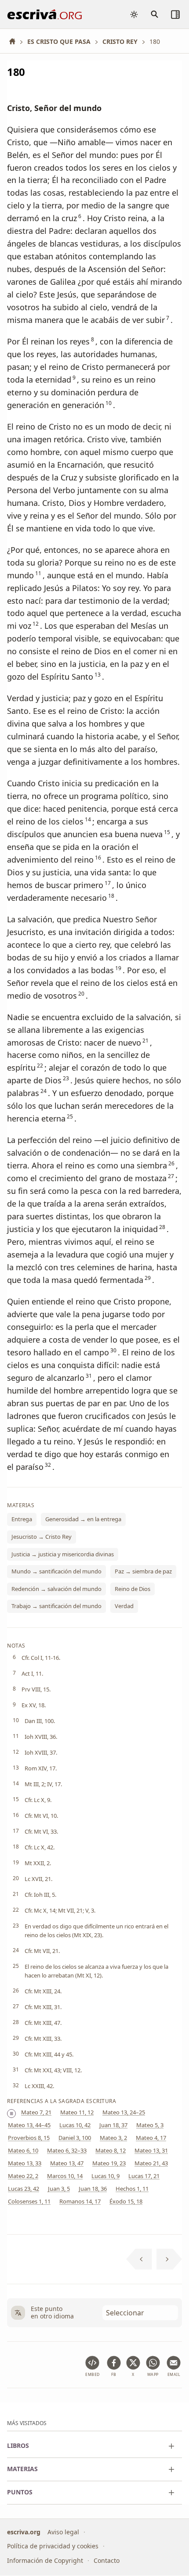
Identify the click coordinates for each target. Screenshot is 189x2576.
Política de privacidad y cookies (53, 2546)
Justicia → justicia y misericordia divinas (63, 1554)
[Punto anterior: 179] (139, 2259)
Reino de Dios (133, 1589)
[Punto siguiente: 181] (169, 2259)
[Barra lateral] (175, 14)
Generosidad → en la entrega (83, 1519)
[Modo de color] (134, 14)
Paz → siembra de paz (143, 1572)
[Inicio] (15, 41)
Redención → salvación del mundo (56, 1589)
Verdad (124, 1606)
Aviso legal (63, 2532)
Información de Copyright (45, 2560)
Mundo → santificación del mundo (56, 1572)
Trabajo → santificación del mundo (56, 1606)
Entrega (22, 1519)
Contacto (107, 2560)
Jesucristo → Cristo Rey (42, 1537)
